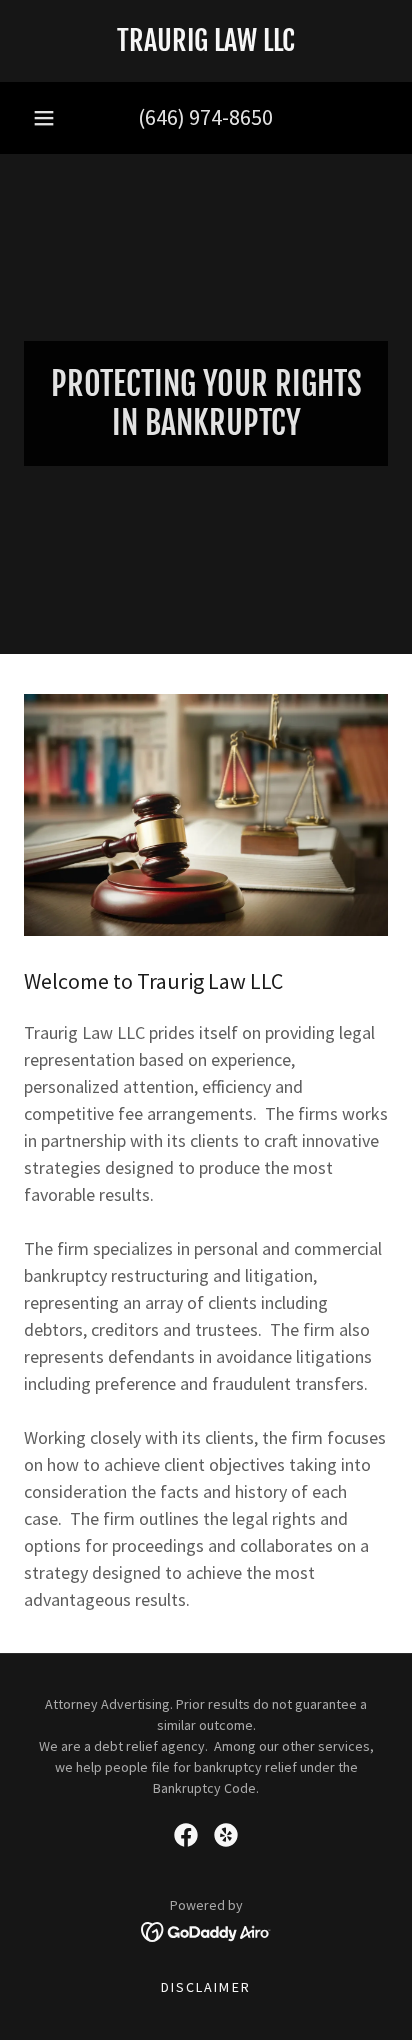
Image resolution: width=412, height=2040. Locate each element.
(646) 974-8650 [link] (205, 117)
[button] (44, 118)
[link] (206, 41)
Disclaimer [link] (205, 1987)
